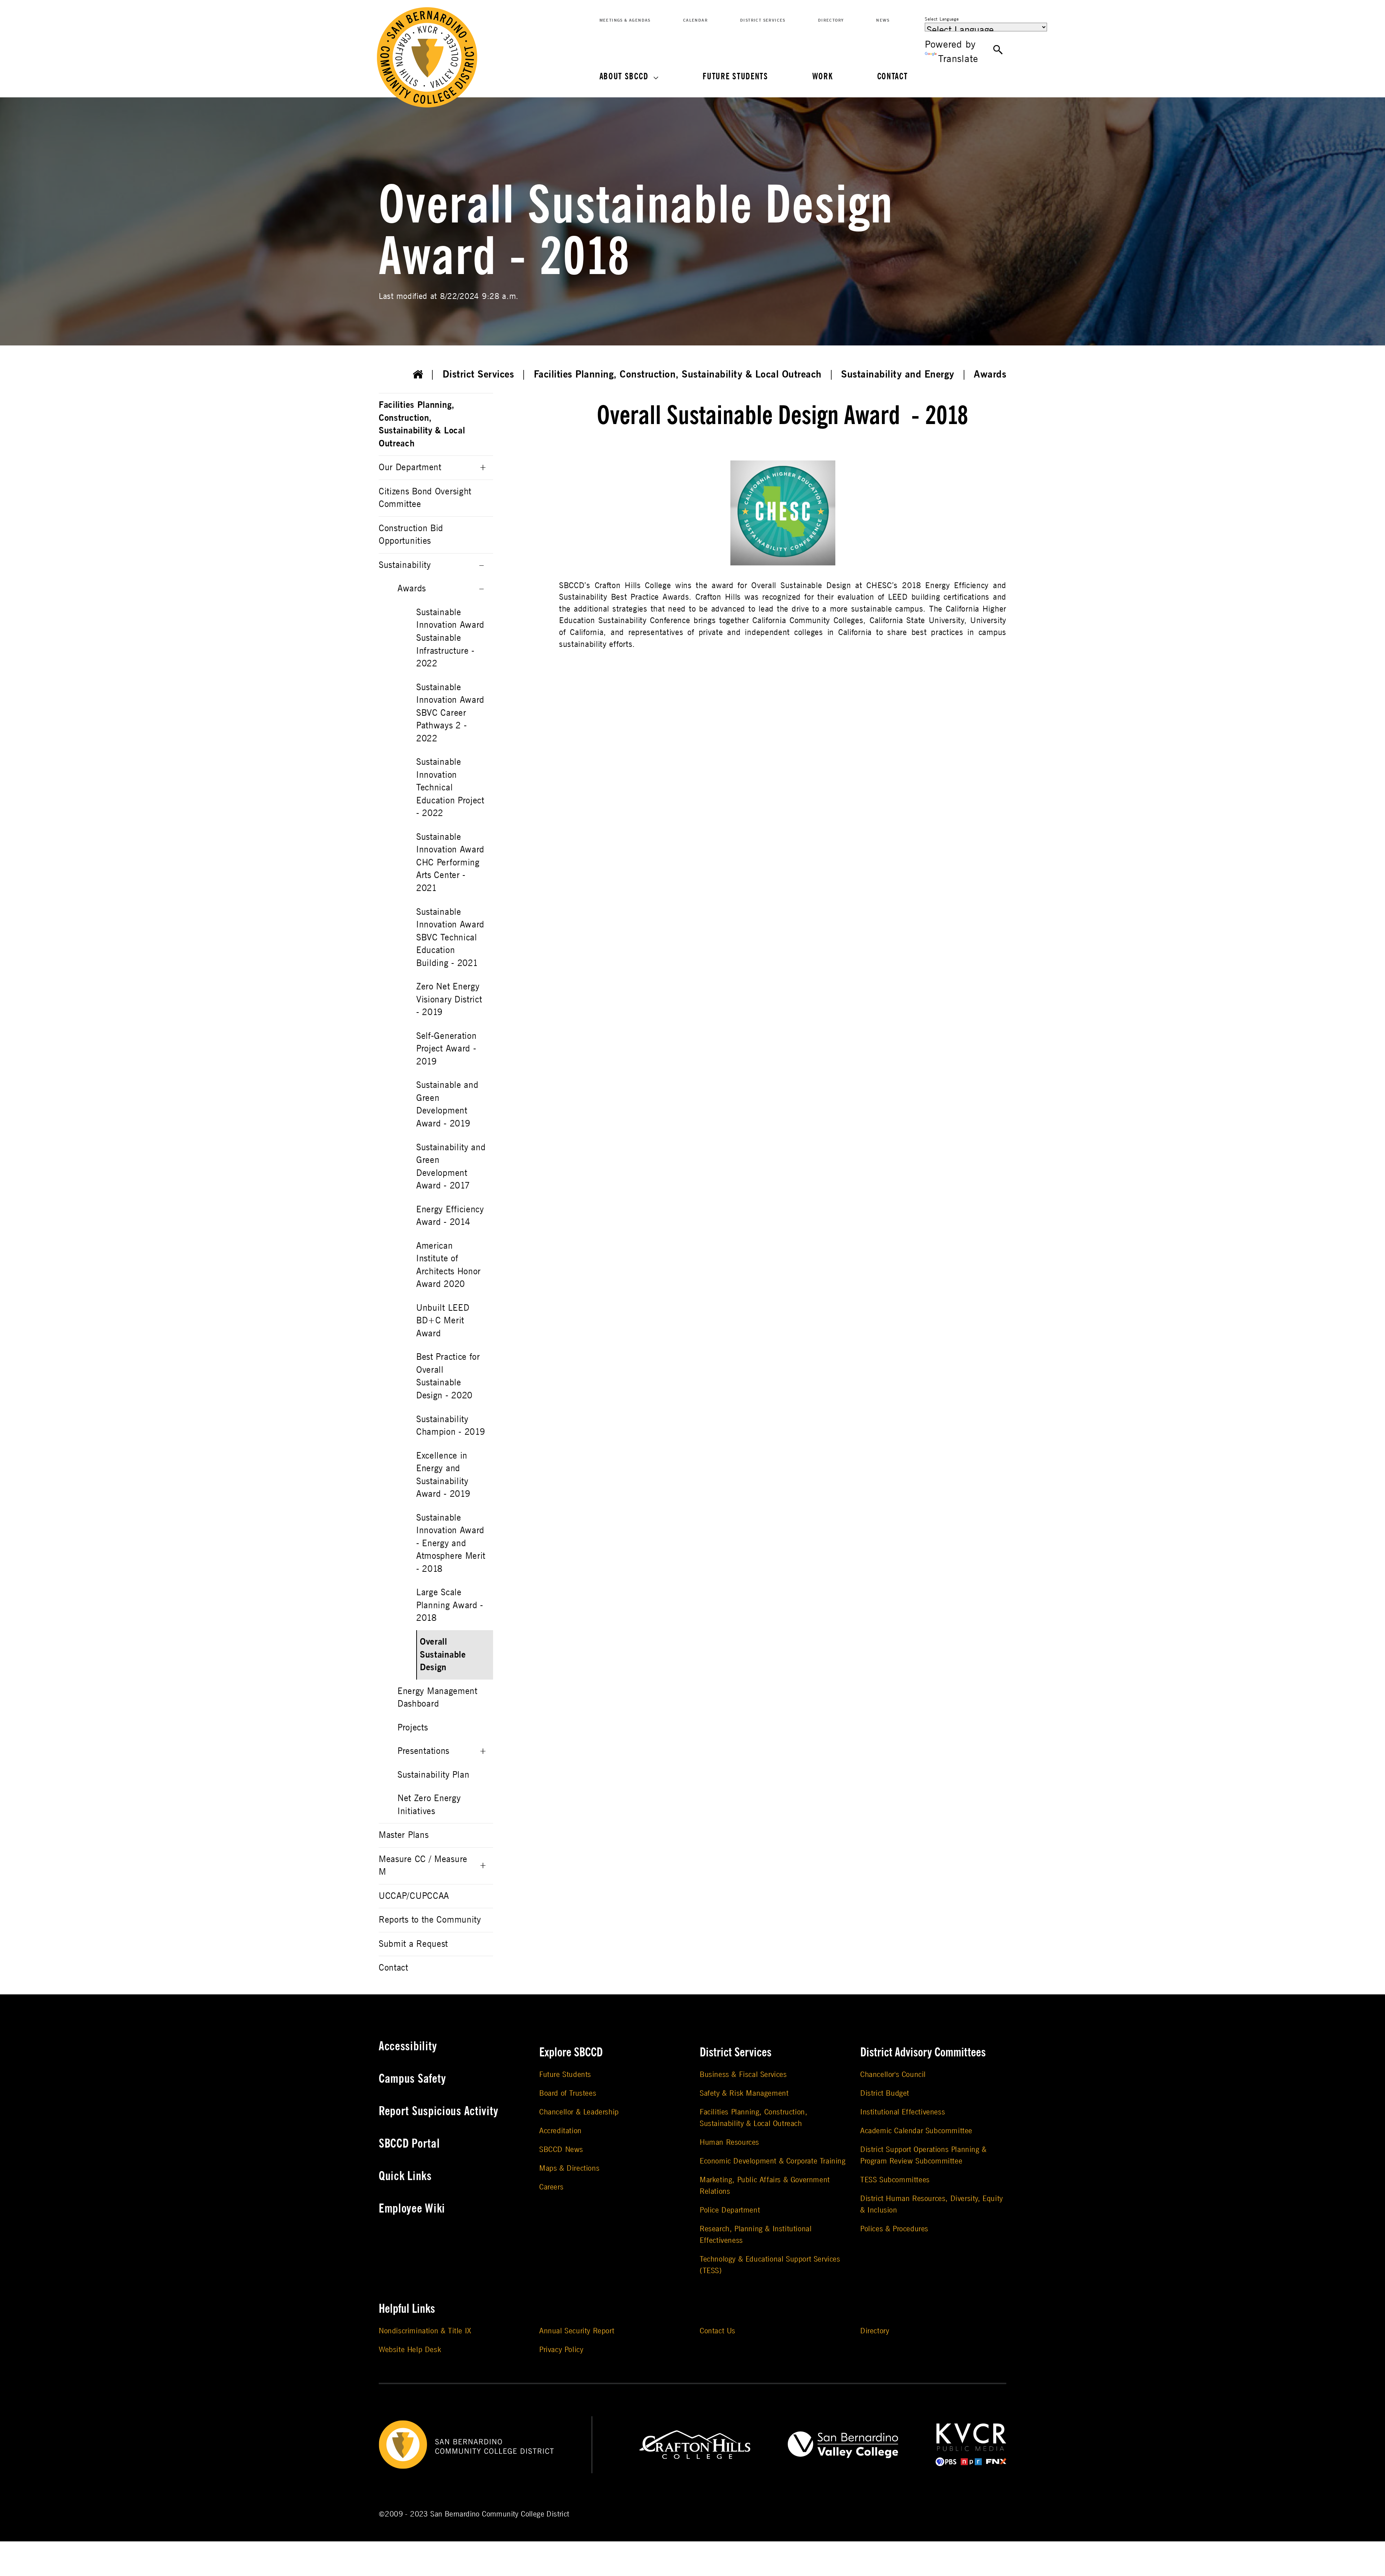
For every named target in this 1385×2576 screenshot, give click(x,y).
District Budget (885, 2093)
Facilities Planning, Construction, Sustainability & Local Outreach (678, 374)
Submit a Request (413, 1944)
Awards (990, 374)
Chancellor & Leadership (579, 2112)
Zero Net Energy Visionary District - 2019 (449, 1000)
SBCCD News (561, 2150)
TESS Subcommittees (895, 2180)
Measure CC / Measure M (423, 1866)
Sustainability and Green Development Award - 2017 (451, 1167)
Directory (831, 20)
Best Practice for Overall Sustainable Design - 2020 (448, 1376)
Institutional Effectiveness (903, 2112)
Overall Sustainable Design (443, 1655)
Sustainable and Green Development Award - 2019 (447, 1104)
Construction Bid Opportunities (411, 535)
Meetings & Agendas (625, 20)
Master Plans (404, 1835)
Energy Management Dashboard (438, 1698)
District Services (763, 20)
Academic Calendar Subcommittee (916, 2131)
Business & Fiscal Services (743, 2075)
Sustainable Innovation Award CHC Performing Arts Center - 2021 (450, 863)
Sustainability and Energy (898, 374)
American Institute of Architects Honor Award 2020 (449, 1265)
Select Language (942, 19)
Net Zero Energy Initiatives (429, 1805)
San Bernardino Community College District (500, 2514)
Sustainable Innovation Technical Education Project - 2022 (450, 788)
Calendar (695, 20)
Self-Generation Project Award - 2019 (447, 1049)
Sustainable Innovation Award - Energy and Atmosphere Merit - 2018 (451, 1543)
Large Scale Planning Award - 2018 (450, 1605)
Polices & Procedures (894, 2229)
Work (823, 77)
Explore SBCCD (571, 2052)
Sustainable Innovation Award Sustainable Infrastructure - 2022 (450, 638)
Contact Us (718, 2331)
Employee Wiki (412, 2209)
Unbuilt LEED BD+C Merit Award (443, 1321)
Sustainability (405, 565)
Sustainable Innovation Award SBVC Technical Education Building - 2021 (450, 938)
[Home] (418, 375)
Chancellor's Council (893, 2075)
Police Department (730, 2210)
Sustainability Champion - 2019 (451, 1426)
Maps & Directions (569, 2168)
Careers (551, 2187)
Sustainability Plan (433, 1775)
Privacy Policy (561, 2350)
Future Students (735, 77)
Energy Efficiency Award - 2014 (450, 1216)
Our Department (410, 467)
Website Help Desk (410, 2350)
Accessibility (408, 2046)
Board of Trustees (568, 2093)
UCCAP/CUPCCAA (414, 1896)
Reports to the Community (430, 1920)
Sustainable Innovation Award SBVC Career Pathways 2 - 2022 (450, 713)
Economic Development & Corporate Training (773, 2161)
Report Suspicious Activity (439, 2111)
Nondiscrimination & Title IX (425, 2331)
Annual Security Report (577, 2331)
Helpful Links (407, 2309)
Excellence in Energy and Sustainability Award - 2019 (443, 1475)
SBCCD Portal (409, 2144)
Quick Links (405, 2176)
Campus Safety (412, 2079)
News (883, 20)
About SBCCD (624, 77)
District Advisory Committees (923, 2052)
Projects (413, 1728)
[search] (998, 50)
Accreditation (560, 2131)
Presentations (423, 1751)
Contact (892, 77)
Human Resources (729, 2142)
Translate (958, 59)
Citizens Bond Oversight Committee (425, 498)
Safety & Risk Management (744, 2093)
